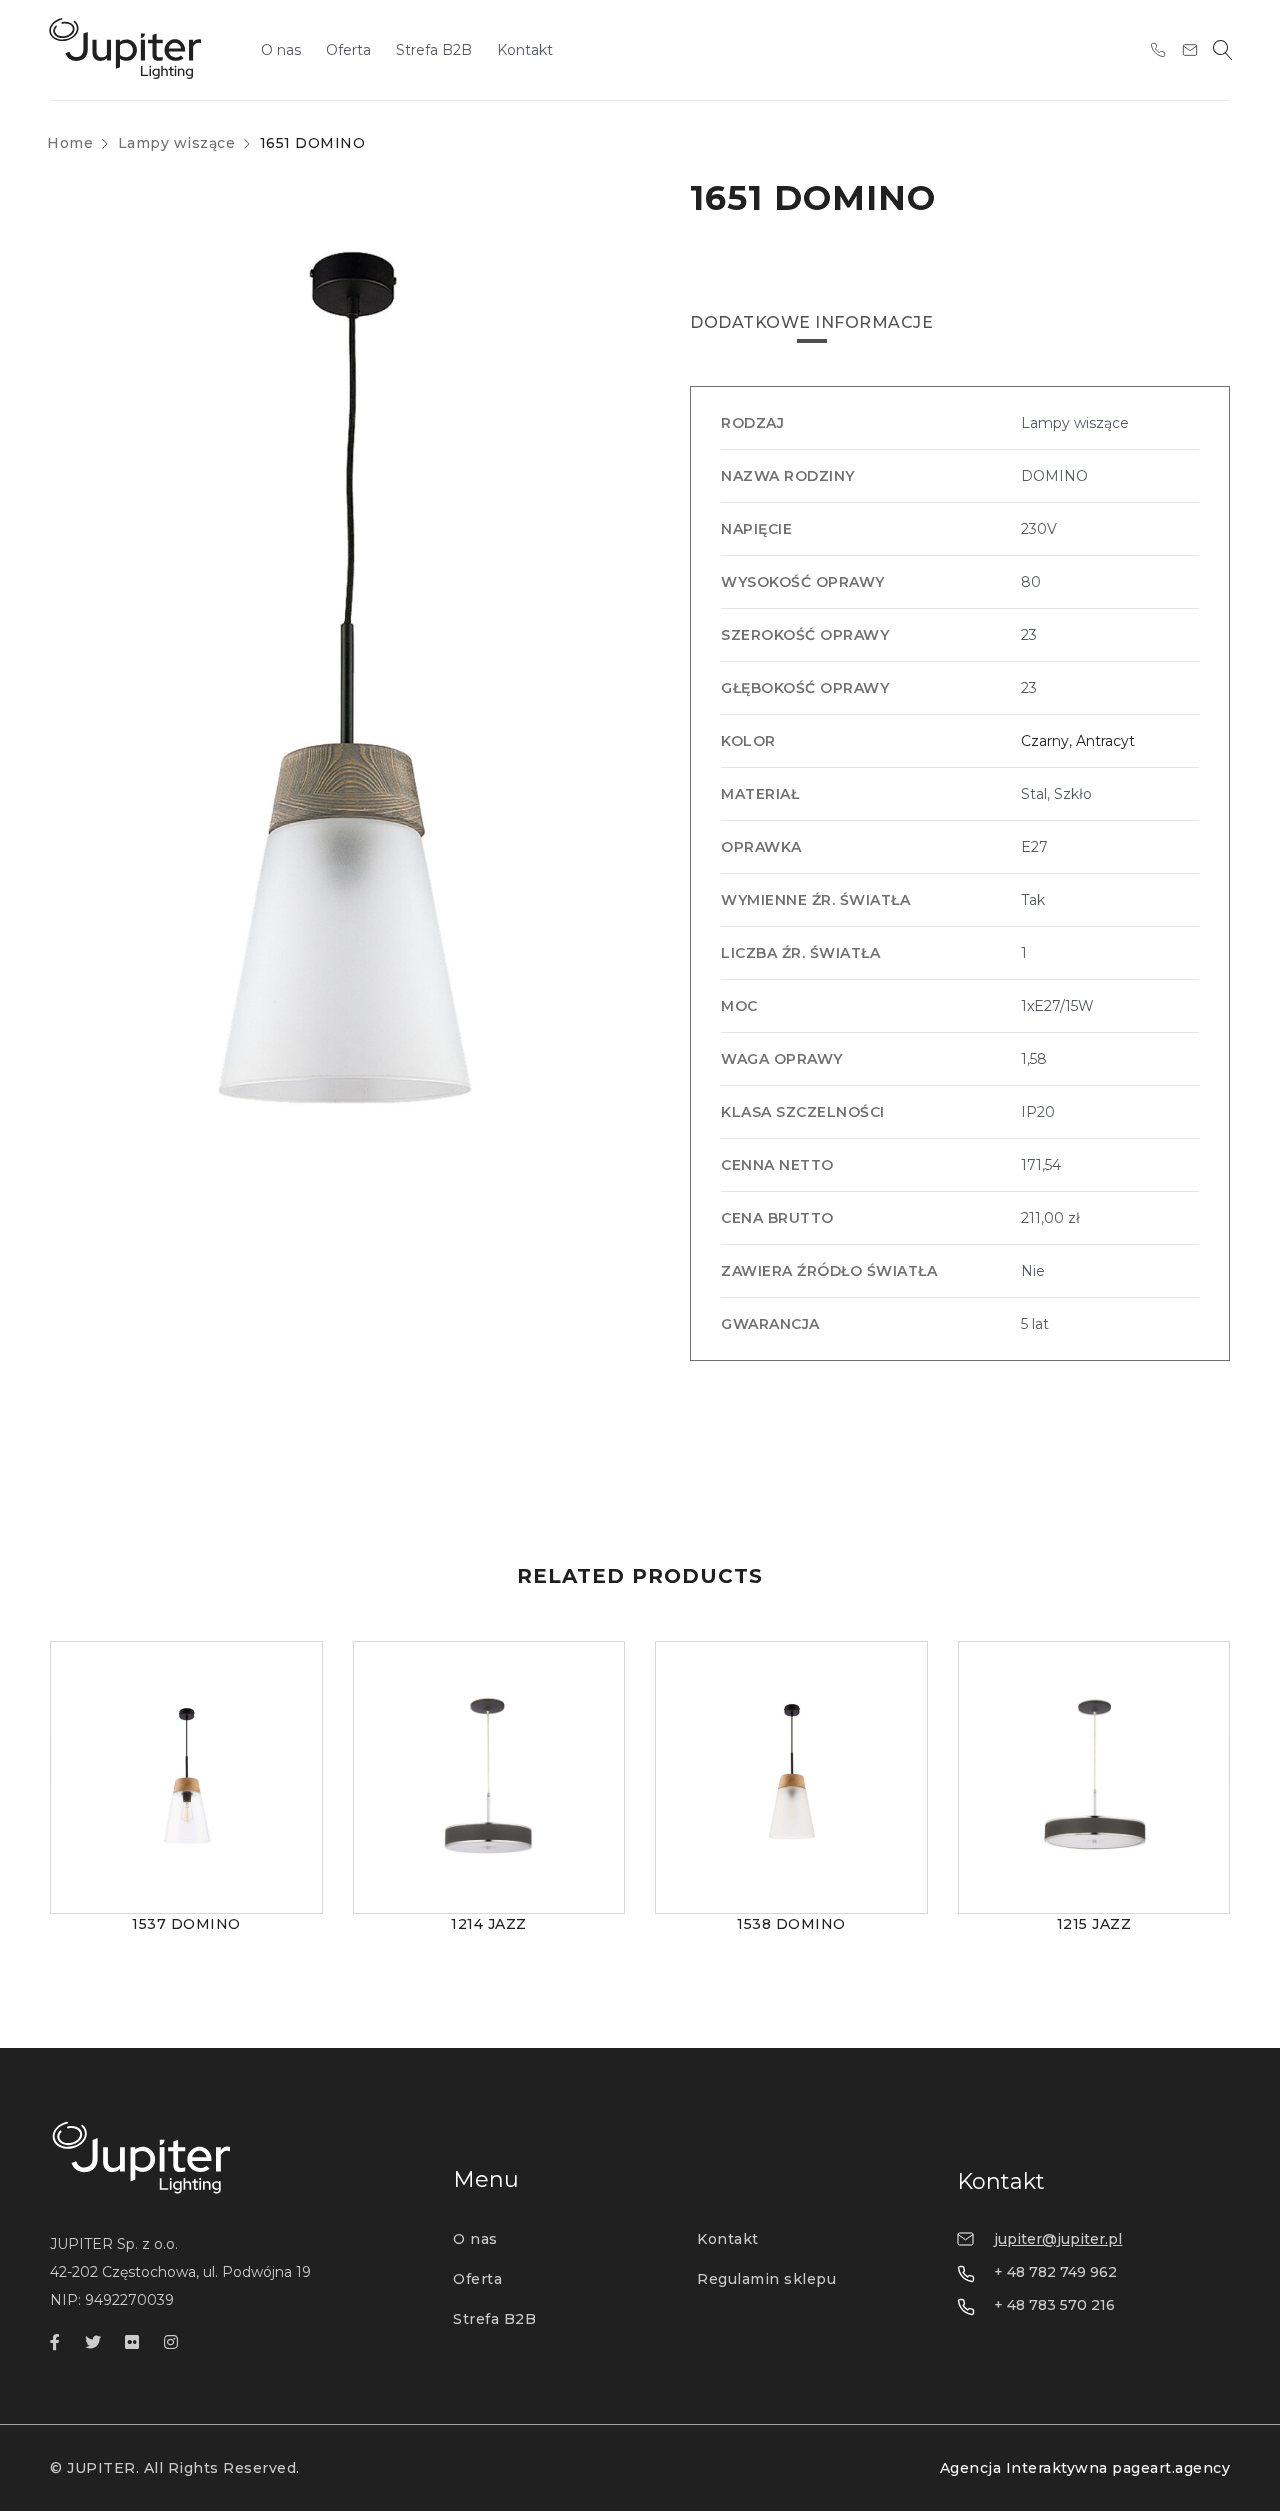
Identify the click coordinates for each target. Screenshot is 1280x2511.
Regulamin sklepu (766, 2279)
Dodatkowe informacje (811, 322)
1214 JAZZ (489, 1924)
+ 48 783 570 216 (1054, 2305)
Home (70, 143)
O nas (475, 2239)
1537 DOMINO (186, 1924)
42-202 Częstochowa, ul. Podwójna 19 (180, 2272)
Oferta (477, 2279)
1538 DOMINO (791, 1924)
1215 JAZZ (1094, 1924)
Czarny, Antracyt (1078, 741)
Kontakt (728, 2239)
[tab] (811, 323)
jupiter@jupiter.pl (1058, 2239)
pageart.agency (1171, 2468)
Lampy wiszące (177, 143)
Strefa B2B (494, 2319)
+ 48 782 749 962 (1055, 2272)
